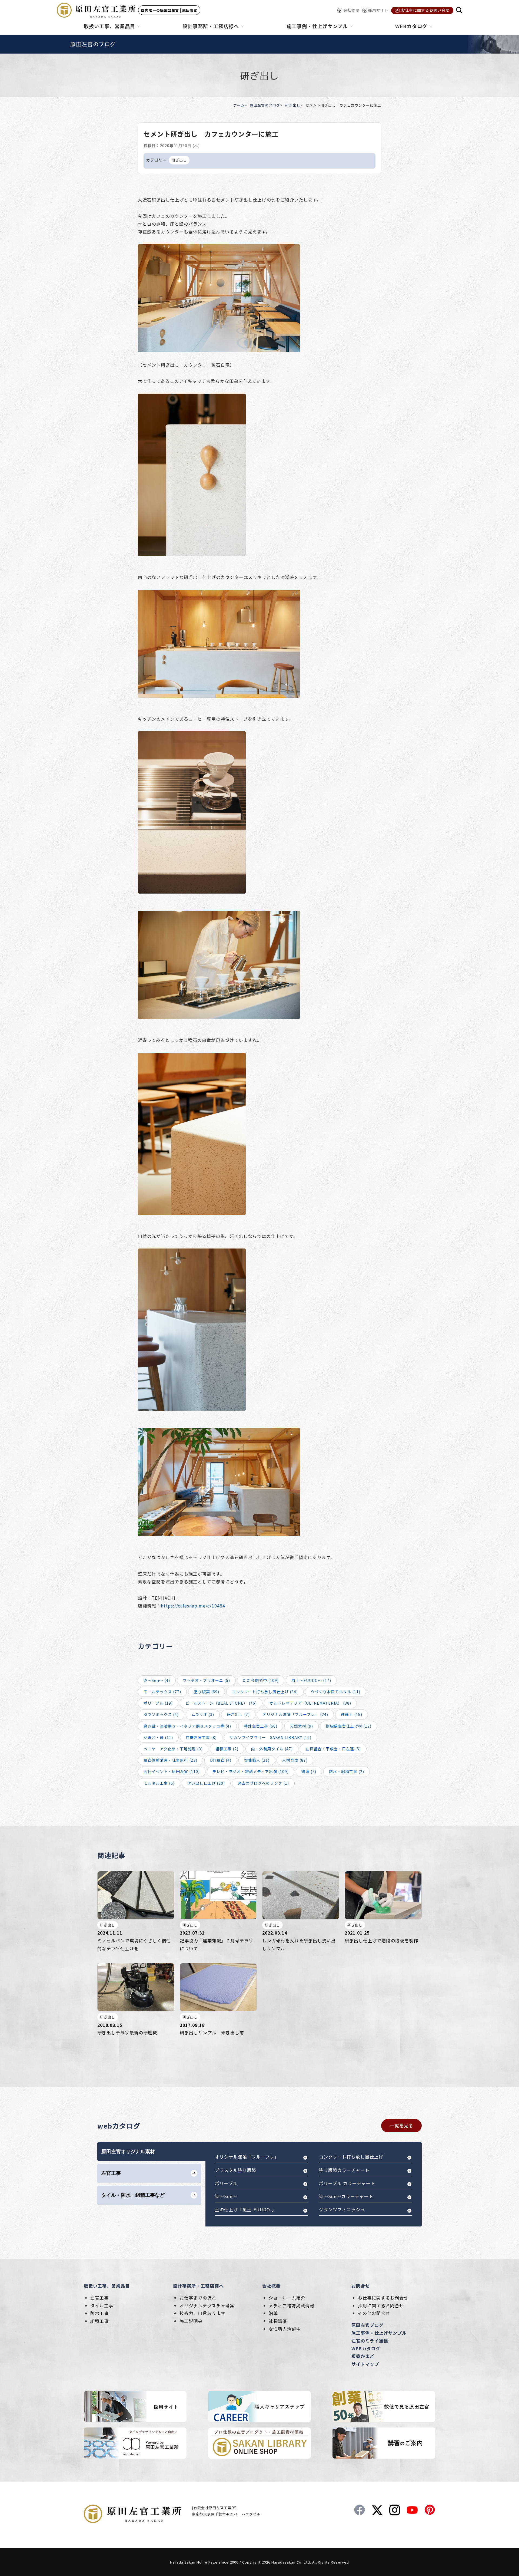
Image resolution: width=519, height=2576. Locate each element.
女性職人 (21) (257, 1760)
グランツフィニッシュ (342, 2209)
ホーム (239, 105)
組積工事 (99, 2321)
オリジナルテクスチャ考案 (207, 2305)
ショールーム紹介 (287, 2298)
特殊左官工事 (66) (261, 1726)
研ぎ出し (293, 105)
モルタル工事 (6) (159, 1783)
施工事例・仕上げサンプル (379, 2333)
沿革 (273, 2313)
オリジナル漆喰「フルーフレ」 (247, 2157)
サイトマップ (365, 2364)
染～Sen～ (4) (157, 1680)
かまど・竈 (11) (158, 1737)
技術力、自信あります (202, 2313)
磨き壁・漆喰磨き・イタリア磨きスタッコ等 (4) (187, 1726)
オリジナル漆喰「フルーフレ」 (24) (295, 1714)
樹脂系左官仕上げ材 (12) (349, 1726)
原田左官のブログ (265, 105)
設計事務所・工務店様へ (198, 2286)
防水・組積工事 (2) (347, 1771)
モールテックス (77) (162, 1692)
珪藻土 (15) (352, 1714)
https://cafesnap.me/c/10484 (193, 1606)
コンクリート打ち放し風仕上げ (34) (265, 1692)
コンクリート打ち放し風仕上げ (351, 2157)
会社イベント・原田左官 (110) (172, 1771)
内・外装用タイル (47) (272, 1749)
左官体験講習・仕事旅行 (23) (170, 1760)
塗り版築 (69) (207, 1692)
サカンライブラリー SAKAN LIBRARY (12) (270, 1737)
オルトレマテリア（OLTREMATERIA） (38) (310, 1703)
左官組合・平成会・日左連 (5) (333, 1749)
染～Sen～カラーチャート (346, 2196)
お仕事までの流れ (198, 2298)
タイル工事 (102, 2305)
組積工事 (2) (227, 1749)
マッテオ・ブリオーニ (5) (206, 1680)
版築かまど (363, 2356)
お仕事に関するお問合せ (383, 2298)
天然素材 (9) (302, 1726)
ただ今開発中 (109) (261, 1680)
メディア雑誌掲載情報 (292, 2305)
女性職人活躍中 (285, 2329)
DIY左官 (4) (221, 1760)
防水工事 (99, 2313)
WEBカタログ (366, 2348)
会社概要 (271, 2286)
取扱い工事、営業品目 (107, 2286)
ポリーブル (226, 2183)
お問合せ (361, 2286)
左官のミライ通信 (370, 2341)
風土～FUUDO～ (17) (311, 1680)
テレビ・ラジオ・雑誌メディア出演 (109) (251, 1771)
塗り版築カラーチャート (344, 2170)
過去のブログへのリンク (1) (263, 1783)
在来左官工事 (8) (201, 1737)
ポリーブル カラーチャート (347, 2183)
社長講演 (278, 2321)
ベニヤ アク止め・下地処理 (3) (173, 1749)
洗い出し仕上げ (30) (206, 1783)
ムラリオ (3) (203, 1714)
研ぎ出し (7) (238, 1714)
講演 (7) (309, 1771)
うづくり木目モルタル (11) (335, 1692)
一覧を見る (402, 2126)
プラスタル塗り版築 (236, 2170)
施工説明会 (191, 2321)
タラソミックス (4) (161, 1714)
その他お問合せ (374, 2313)
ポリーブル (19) (158, 1703)
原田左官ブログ (367, 2325)
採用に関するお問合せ (381, 2305)
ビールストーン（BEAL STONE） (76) (221, 1703)
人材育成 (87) (295, 1760)
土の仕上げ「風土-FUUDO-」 (246, 2209)
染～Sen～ (226, 2196)
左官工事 (99, 2298)
